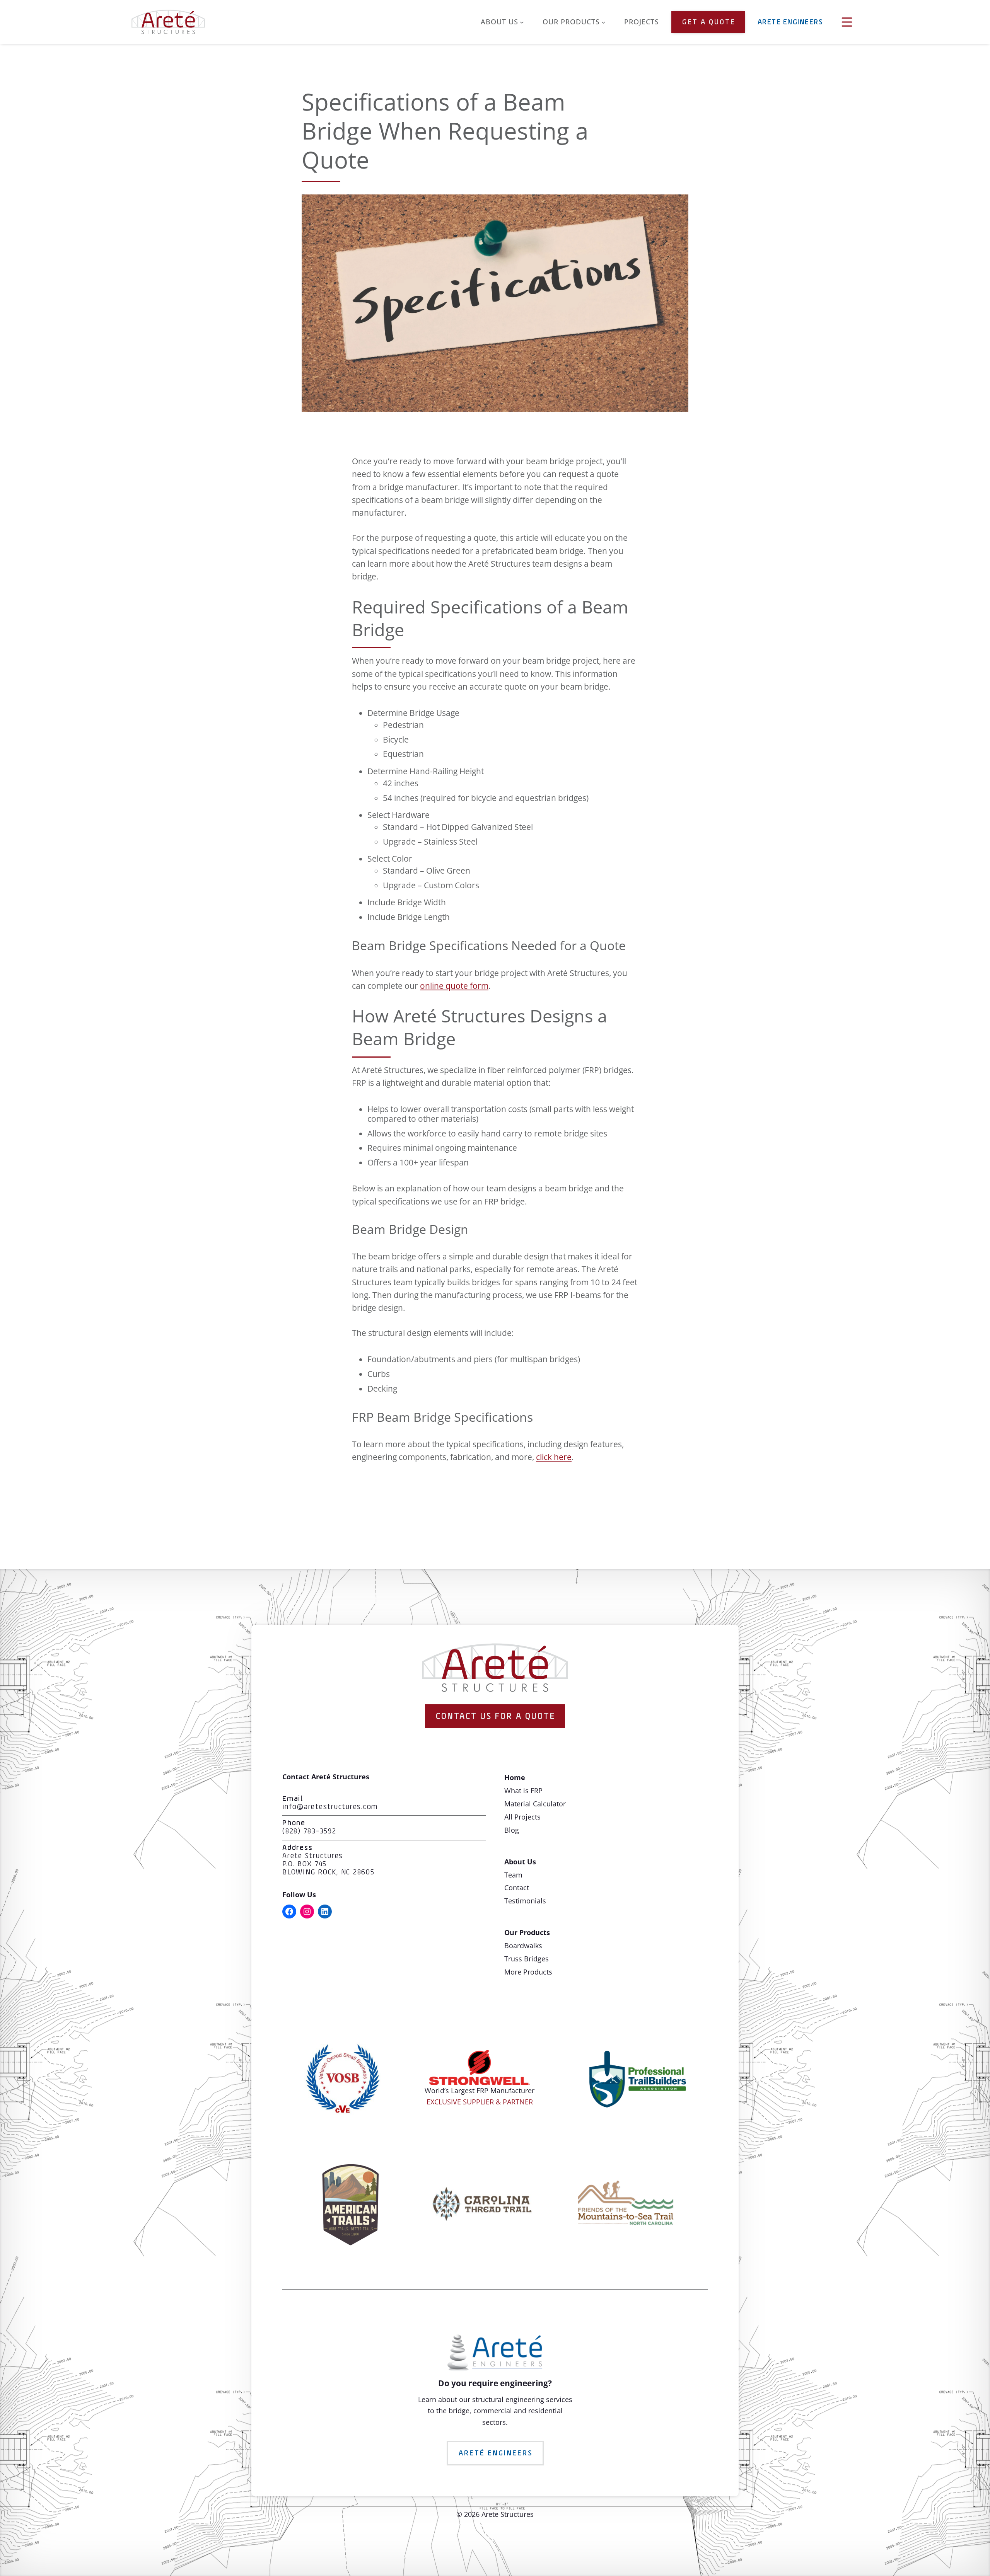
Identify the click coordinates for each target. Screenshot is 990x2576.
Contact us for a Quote (496, 1717)
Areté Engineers (496, 2453)
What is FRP (523, 1791)
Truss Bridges (527, 1959)
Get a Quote (709, 22)
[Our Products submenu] (603, 22)
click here (554, 1457)
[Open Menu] (847, 22)
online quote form (454, 986)
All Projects (522, 1817)
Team (513, 1875)
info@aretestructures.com (330, 1807)
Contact (517, 1888)
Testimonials (525, 1901)
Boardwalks (523, 1946)
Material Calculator (535, 1804)
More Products (528, 1972)
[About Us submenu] (522, 22)
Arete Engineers (790, 22)
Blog (512, 1830)
